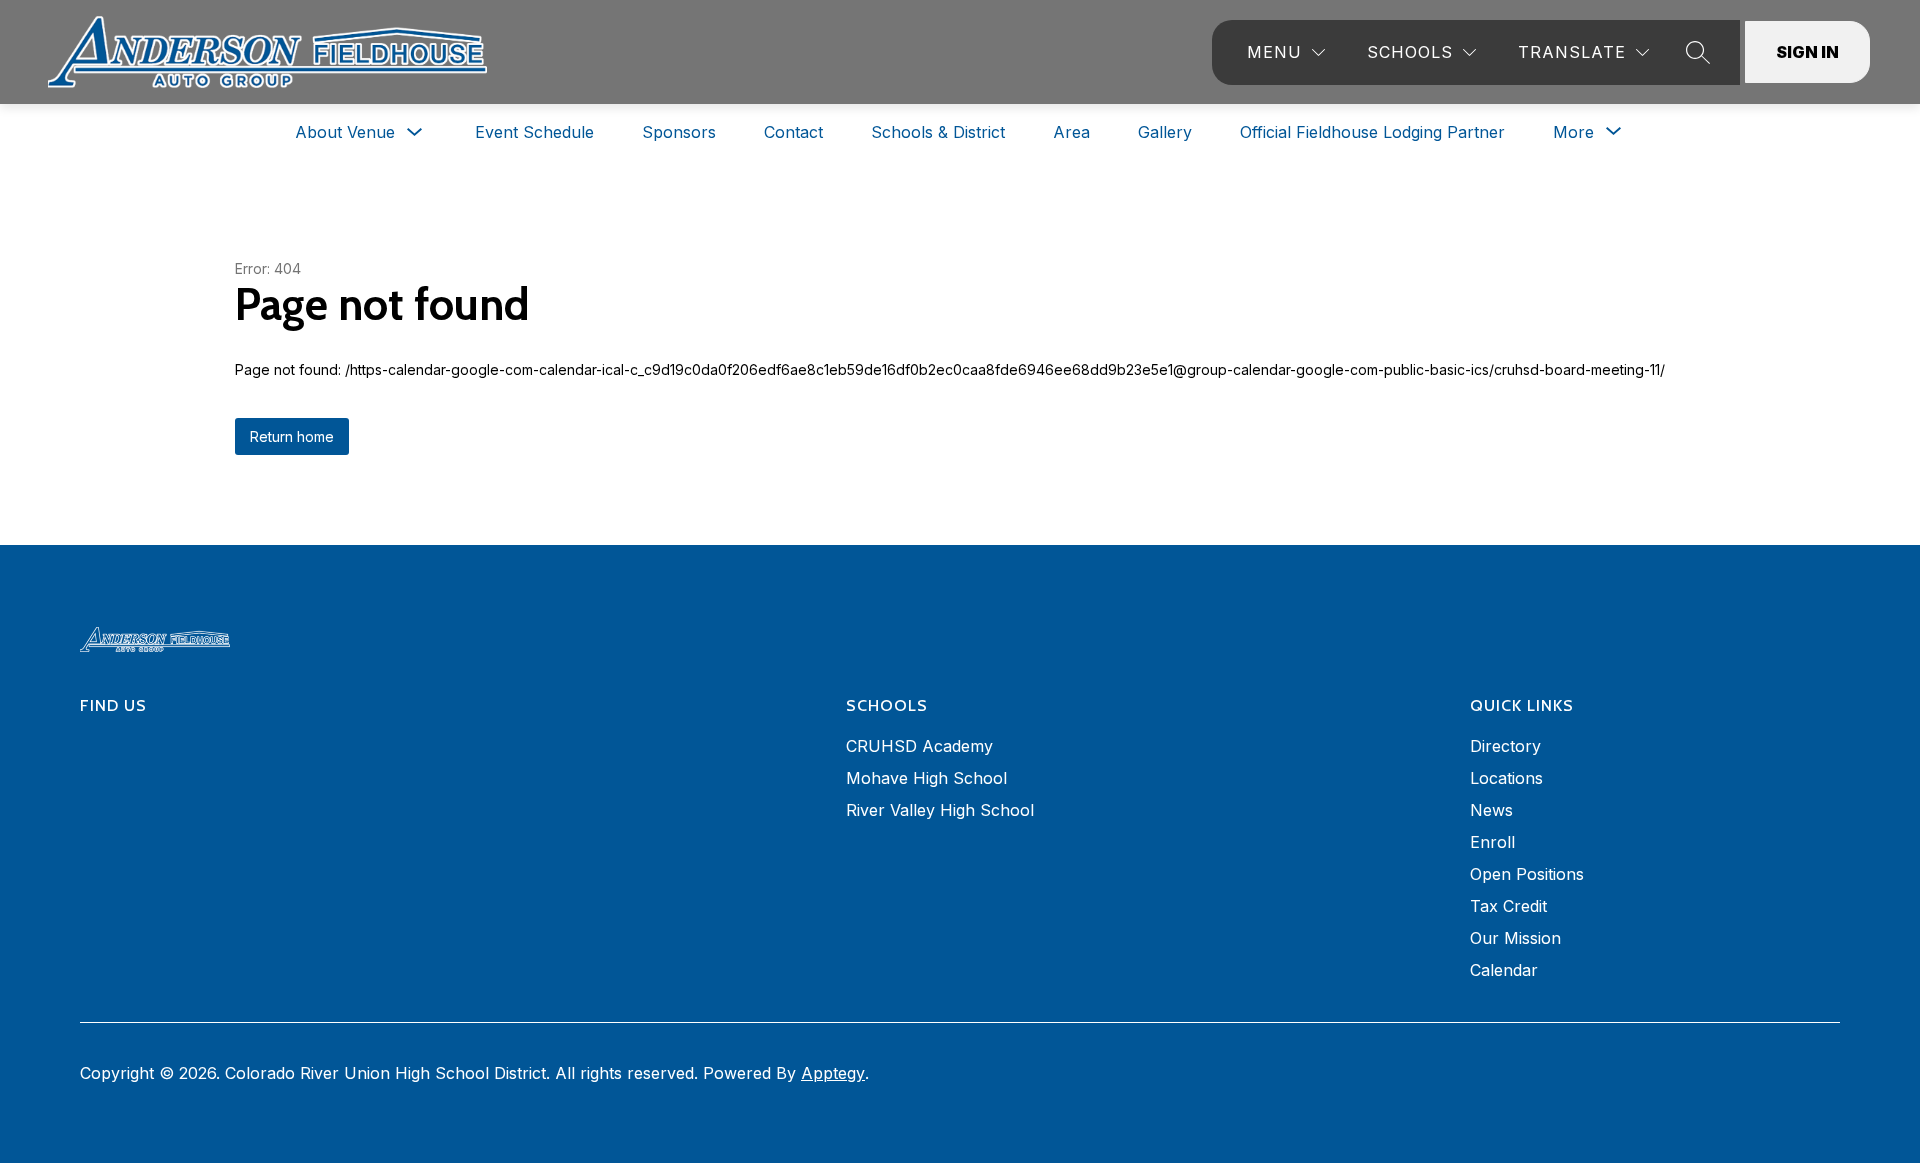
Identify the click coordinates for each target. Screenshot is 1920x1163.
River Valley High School (940, 810)
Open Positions (1527, 874)
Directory (1505, 746)
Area (1071, 132)
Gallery (1165, 132)
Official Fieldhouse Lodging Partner (1372, 132)
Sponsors (679, 132)
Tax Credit (1508, 906)
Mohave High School (926, 778)
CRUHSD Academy (919, 746)
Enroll (1492, 842)
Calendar (1504, 970)
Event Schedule (534, 132)
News (1491, 810)
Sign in (1807, 52)
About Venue (345, 132)
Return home (292, 436)
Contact (793, 132)
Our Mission (1515, 938)
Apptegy (833, 1073)
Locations (1506, 778)
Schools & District (938, 132)
